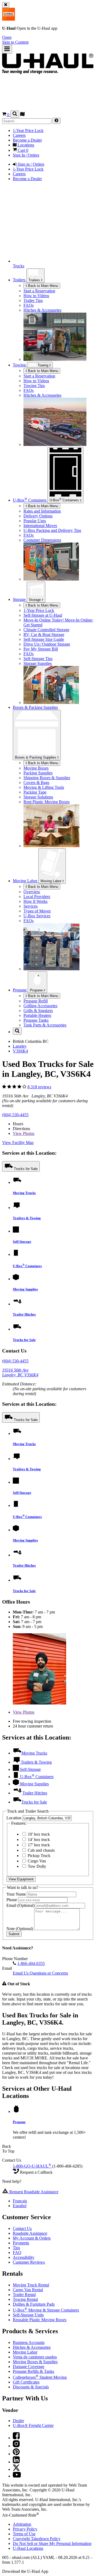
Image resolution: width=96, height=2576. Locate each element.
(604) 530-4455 (15, 1115)
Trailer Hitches (24, 1314)
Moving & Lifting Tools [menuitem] (44, 787)
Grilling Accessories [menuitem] (40, 1006)
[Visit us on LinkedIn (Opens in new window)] (16, 2462)
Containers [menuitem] (30, 500)
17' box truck (38, 1845)
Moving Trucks (24, 1193)
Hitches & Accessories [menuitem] (42, 310)
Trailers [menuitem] (20, 280)
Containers (65, 500)
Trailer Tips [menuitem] (33, 300)
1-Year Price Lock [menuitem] (28, 130)
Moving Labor (51, 881)
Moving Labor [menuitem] (26, 881)
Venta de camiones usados (35, 2357)
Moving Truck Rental (31, 2285)
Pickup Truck (39, 1856)
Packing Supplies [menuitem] (38, 773)
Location (14, 1818)
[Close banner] (6, 5)
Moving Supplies (25, 1289)
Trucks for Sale (26, 1169)
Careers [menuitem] (19, 135)
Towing (20, 365)
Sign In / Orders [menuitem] (26, 155)
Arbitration (22, 2524)
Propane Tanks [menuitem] (36, 1020)
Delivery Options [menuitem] (38, 516)
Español (20, 2206)
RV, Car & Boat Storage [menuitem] (44, 634)
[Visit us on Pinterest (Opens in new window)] (16, 2454)
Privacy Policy (25, 2529)
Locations (28, 2548)
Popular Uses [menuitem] (35, 521)
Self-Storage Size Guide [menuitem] (44, 639)
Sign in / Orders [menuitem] (30, 164)
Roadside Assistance (30, 2233)
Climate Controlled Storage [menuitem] (46, 630)
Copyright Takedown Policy (37, 2539)
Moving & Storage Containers (46, 2310)
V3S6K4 (20, 1051)
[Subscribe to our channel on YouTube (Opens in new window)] (17, 2476)
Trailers (35, 280)
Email (21, 1905)
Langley (20, 1046)
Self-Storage (22, 1242)
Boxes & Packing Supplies (36, 757)
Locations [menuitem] (25, 145)
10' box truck (38, 1834)
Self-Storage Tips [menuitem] (38, 659)
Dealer (18, 2421)
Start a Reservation (39, 376)
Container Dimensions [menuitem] (42, 540)
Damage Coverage (29, 2367)
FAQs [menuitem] (29, 305)
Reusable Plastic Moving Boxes (40, 2320)
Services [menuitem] (31, 906)
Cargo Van (36, 1861)
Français (20, 2201)
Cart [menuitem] (23, 150)
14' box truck (38, 1840)
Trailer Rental (24, 2295)
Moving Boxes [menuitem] (36, 768)
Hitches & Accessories (32, 2347)
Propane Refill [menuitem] (36, 1001)
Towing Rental (25, 2299)
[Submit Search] (57, 121)
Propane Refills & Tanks (33, 2371)
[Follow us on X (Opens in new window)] (16, 2469)
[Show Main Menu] (7, 49)
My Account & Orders (32, 2238)
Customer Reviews (29, 2262)
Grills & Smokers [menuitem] (38, 1011)
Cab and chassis (41, 1850)
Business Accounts (29, 2342)
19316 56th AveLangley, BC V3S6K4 (20, 1372)
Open (7, 37)
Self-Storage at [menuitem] (43, 615)
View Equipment (21, 1879)
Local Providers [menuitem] (37, 897)
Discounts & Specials (31, 2387)
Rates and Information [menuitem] (42, 511)
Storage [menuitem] (20, 599)
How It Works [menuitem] (35, 901)
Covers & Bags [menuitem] (36, 783)
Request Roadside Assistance (33, 2192)
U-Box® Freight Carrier (33, 2425)
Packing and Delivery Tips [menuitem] (52, 530)
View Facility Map (18, 1143)
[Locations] (22, 115)
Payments (21, 2243)
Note (20, 1929)
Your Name (17, 1894)
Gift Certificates (26, 2382)
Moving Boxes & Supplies (35, 2362)
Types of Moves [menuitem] (37, 911)
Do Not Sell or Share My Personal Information (52, 2543)
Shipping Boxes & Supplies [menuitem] (47, 778)
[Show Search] (15, 114)
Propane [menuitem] (20, 990)
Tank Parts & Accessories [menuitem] (45, 1025)
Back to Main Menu (43, 286)
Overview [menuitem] (32, 892)
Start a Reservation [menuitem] (39, 291)
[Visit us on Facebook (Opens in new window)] (16, 2438)
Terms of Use (24, 2534)
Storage (35, 600)
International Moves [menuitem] (40, 526)
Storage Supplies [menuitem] (38, 663)
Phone (12, 1900)
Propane (37, 990)
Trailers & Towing (27, 1218)
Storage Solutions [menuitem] (38, 797)
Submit (14, 1934)
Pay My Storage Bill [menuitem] (41, 649)
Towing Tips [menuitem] (34, 386)
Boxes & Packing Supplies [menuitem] (35, 707)
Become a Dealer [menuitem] (27, 140)
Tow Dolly (36, 1866)
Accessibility (24, 2257)
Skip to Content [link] (15, 42)
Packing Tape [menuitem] (35, 792)
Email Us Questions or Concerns (40, 1973)
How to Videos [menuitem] (36, 296)
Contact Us (22, 2228)
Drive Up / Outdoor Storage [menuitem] (47, 644)
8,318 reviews (39, 1087)
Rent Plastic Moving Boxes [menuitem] (47, 802)
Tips (16, 2248)
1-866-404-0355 (31, 1963)
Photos (24, 1133)
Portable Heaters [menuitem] (37, 1015)
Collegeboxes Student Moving (40, 2377)
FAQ (17, 2253)
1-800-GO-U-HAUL (32, 2166)
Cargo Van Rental (28, 2290)
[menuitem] (59, 376)
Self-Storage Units (28, 2315)
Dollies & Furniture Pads (34, 2304)
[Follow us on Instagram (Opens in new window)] (16, 2446)
